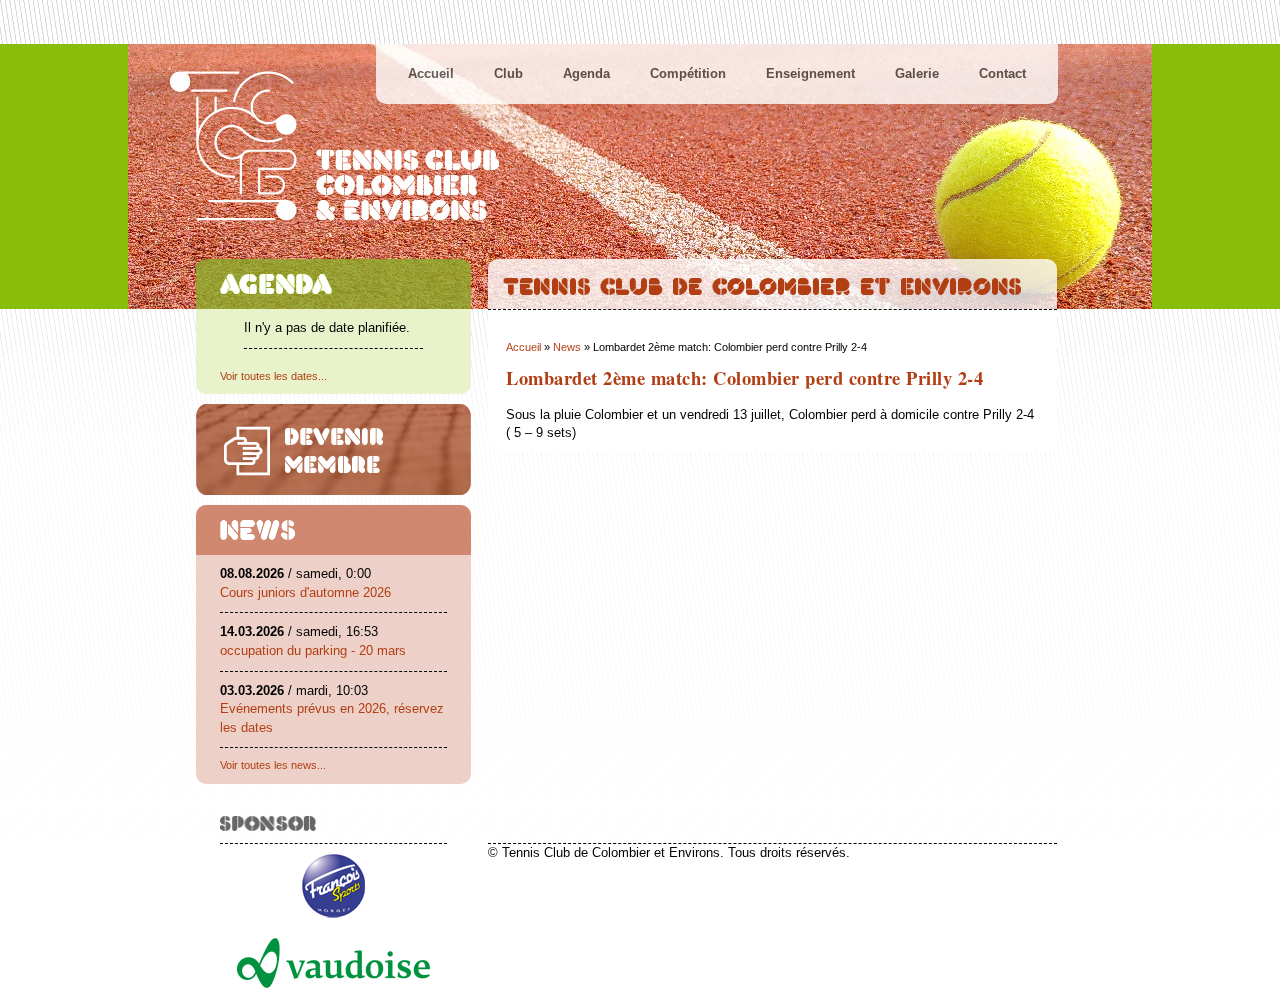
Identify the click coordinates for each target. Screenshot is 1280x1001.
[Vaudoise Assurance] (333, 993)
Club (508, 73)
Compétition (688, 73)
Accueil (431, 73)
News (567, 347)
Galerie (917, 73)
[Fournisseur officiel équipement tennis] (333, 923)
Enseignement (810, 73)
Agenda (586, 73)
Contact (1002, 73)
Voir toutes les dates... (273, 376)
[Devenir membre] (333, 449)
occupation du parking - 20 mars (313, 650)
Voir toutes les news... (273, 765)
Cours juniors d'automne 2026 (305, 592)
